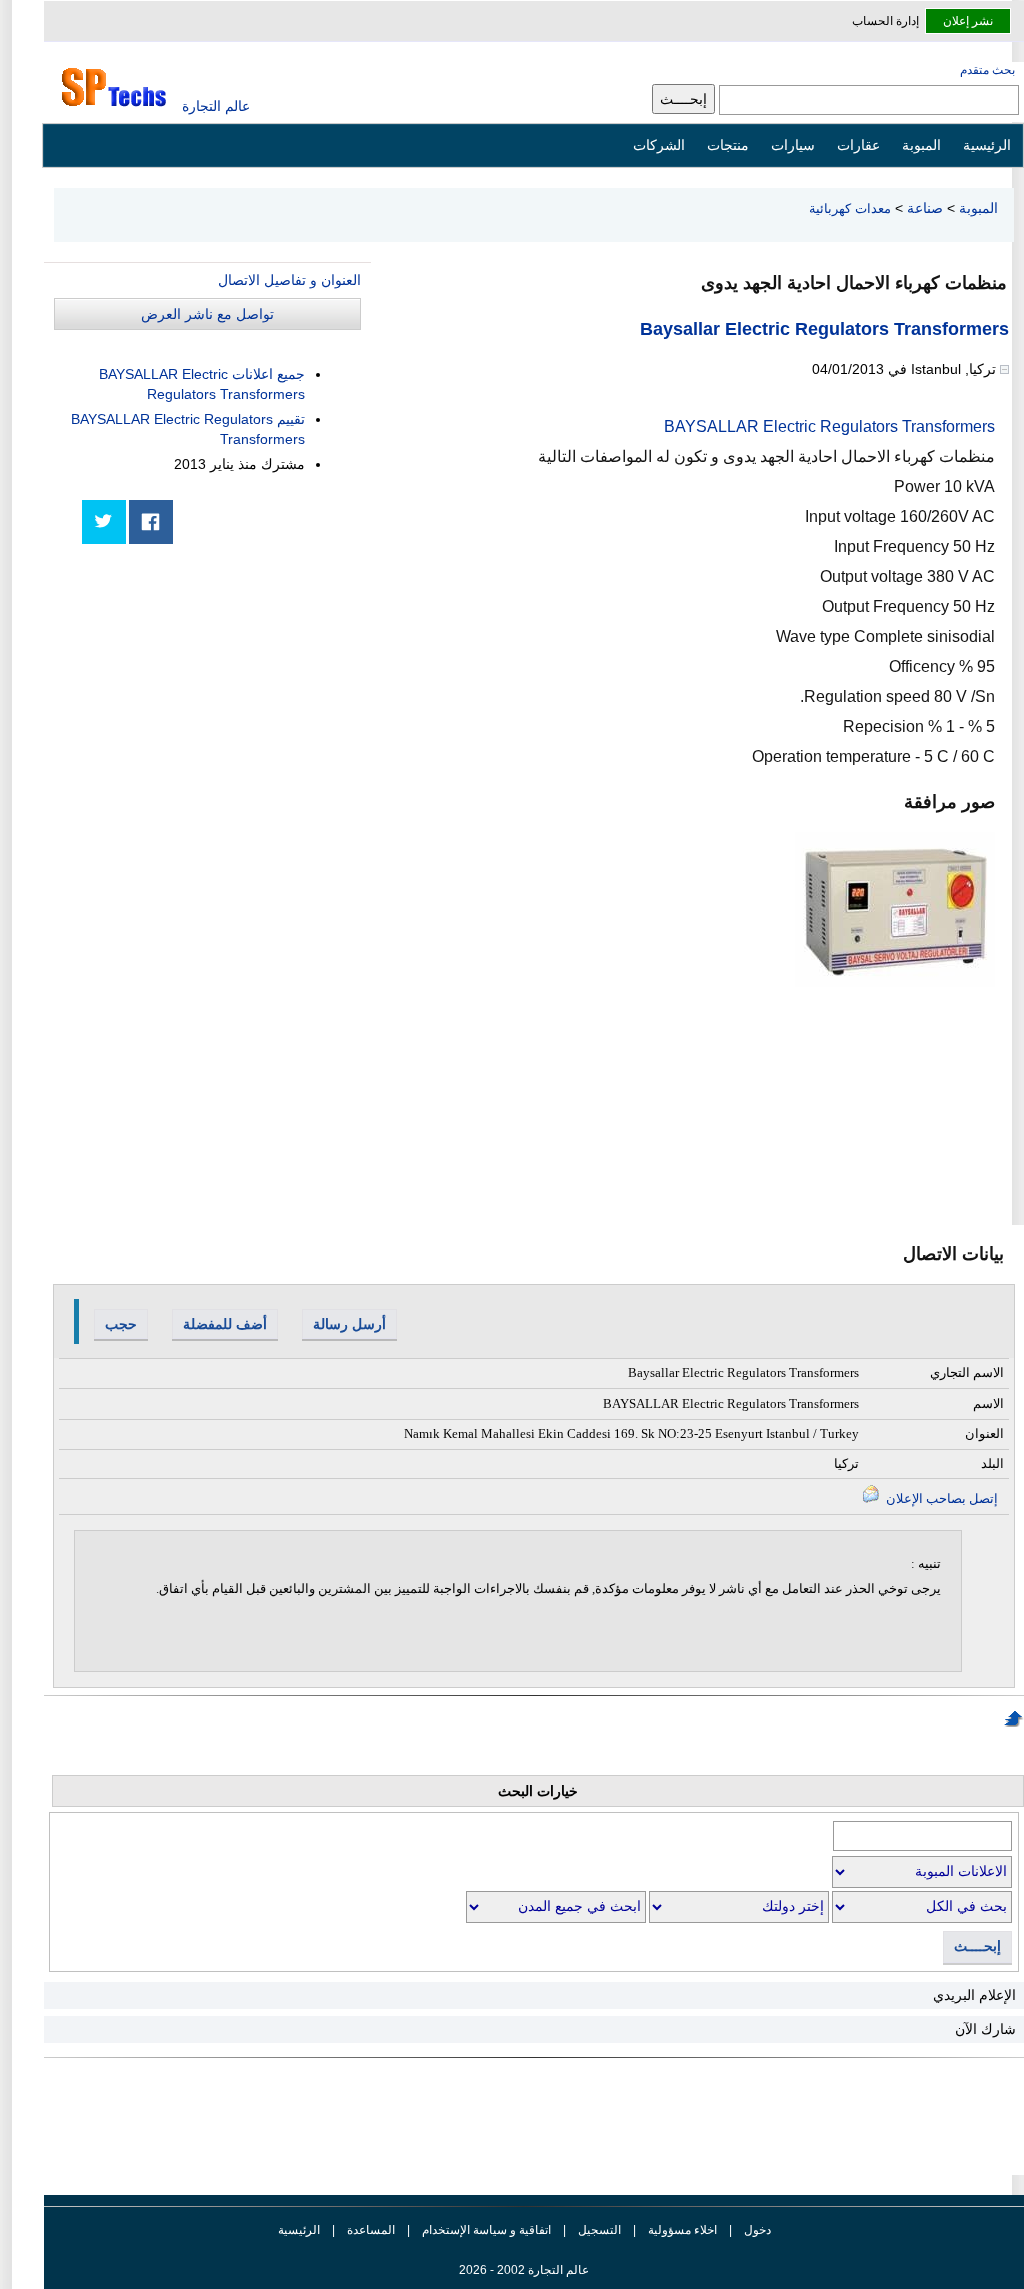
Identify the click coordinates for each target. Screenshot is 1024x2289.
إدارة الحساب (885, 21)
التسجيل (599, 2230)
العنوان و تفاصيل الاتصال (289, 280)
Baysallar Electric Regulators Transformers (824, 329)
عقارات (858, 145)
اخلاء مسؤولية (682, 2230)
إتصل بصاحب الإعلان (940, 1498)
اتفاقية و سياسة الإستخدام (485, 2230)
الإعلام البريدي (974, 1995)
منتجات (728, 145)
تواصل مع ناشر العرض (207, 314)
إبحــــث (977, 1946)
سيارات (793, 145)
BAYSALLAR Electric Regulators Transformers (829, 426)
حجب (121, 1324)
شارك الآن (985, 2029)
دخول (757, 2230)
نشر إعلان (968, 21)
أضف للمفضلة (225, 1324)
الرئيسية (987, 145)
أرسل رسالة (349, 1324)
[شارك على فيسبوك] (151, 522)
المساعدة (371, 2230)
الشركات (659, 145)
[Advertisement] (211, 697)
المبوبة (921, 145)
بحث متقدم (987, 70)
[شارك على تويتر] (104, 522)
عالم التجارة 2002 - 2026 (524, 2270)
